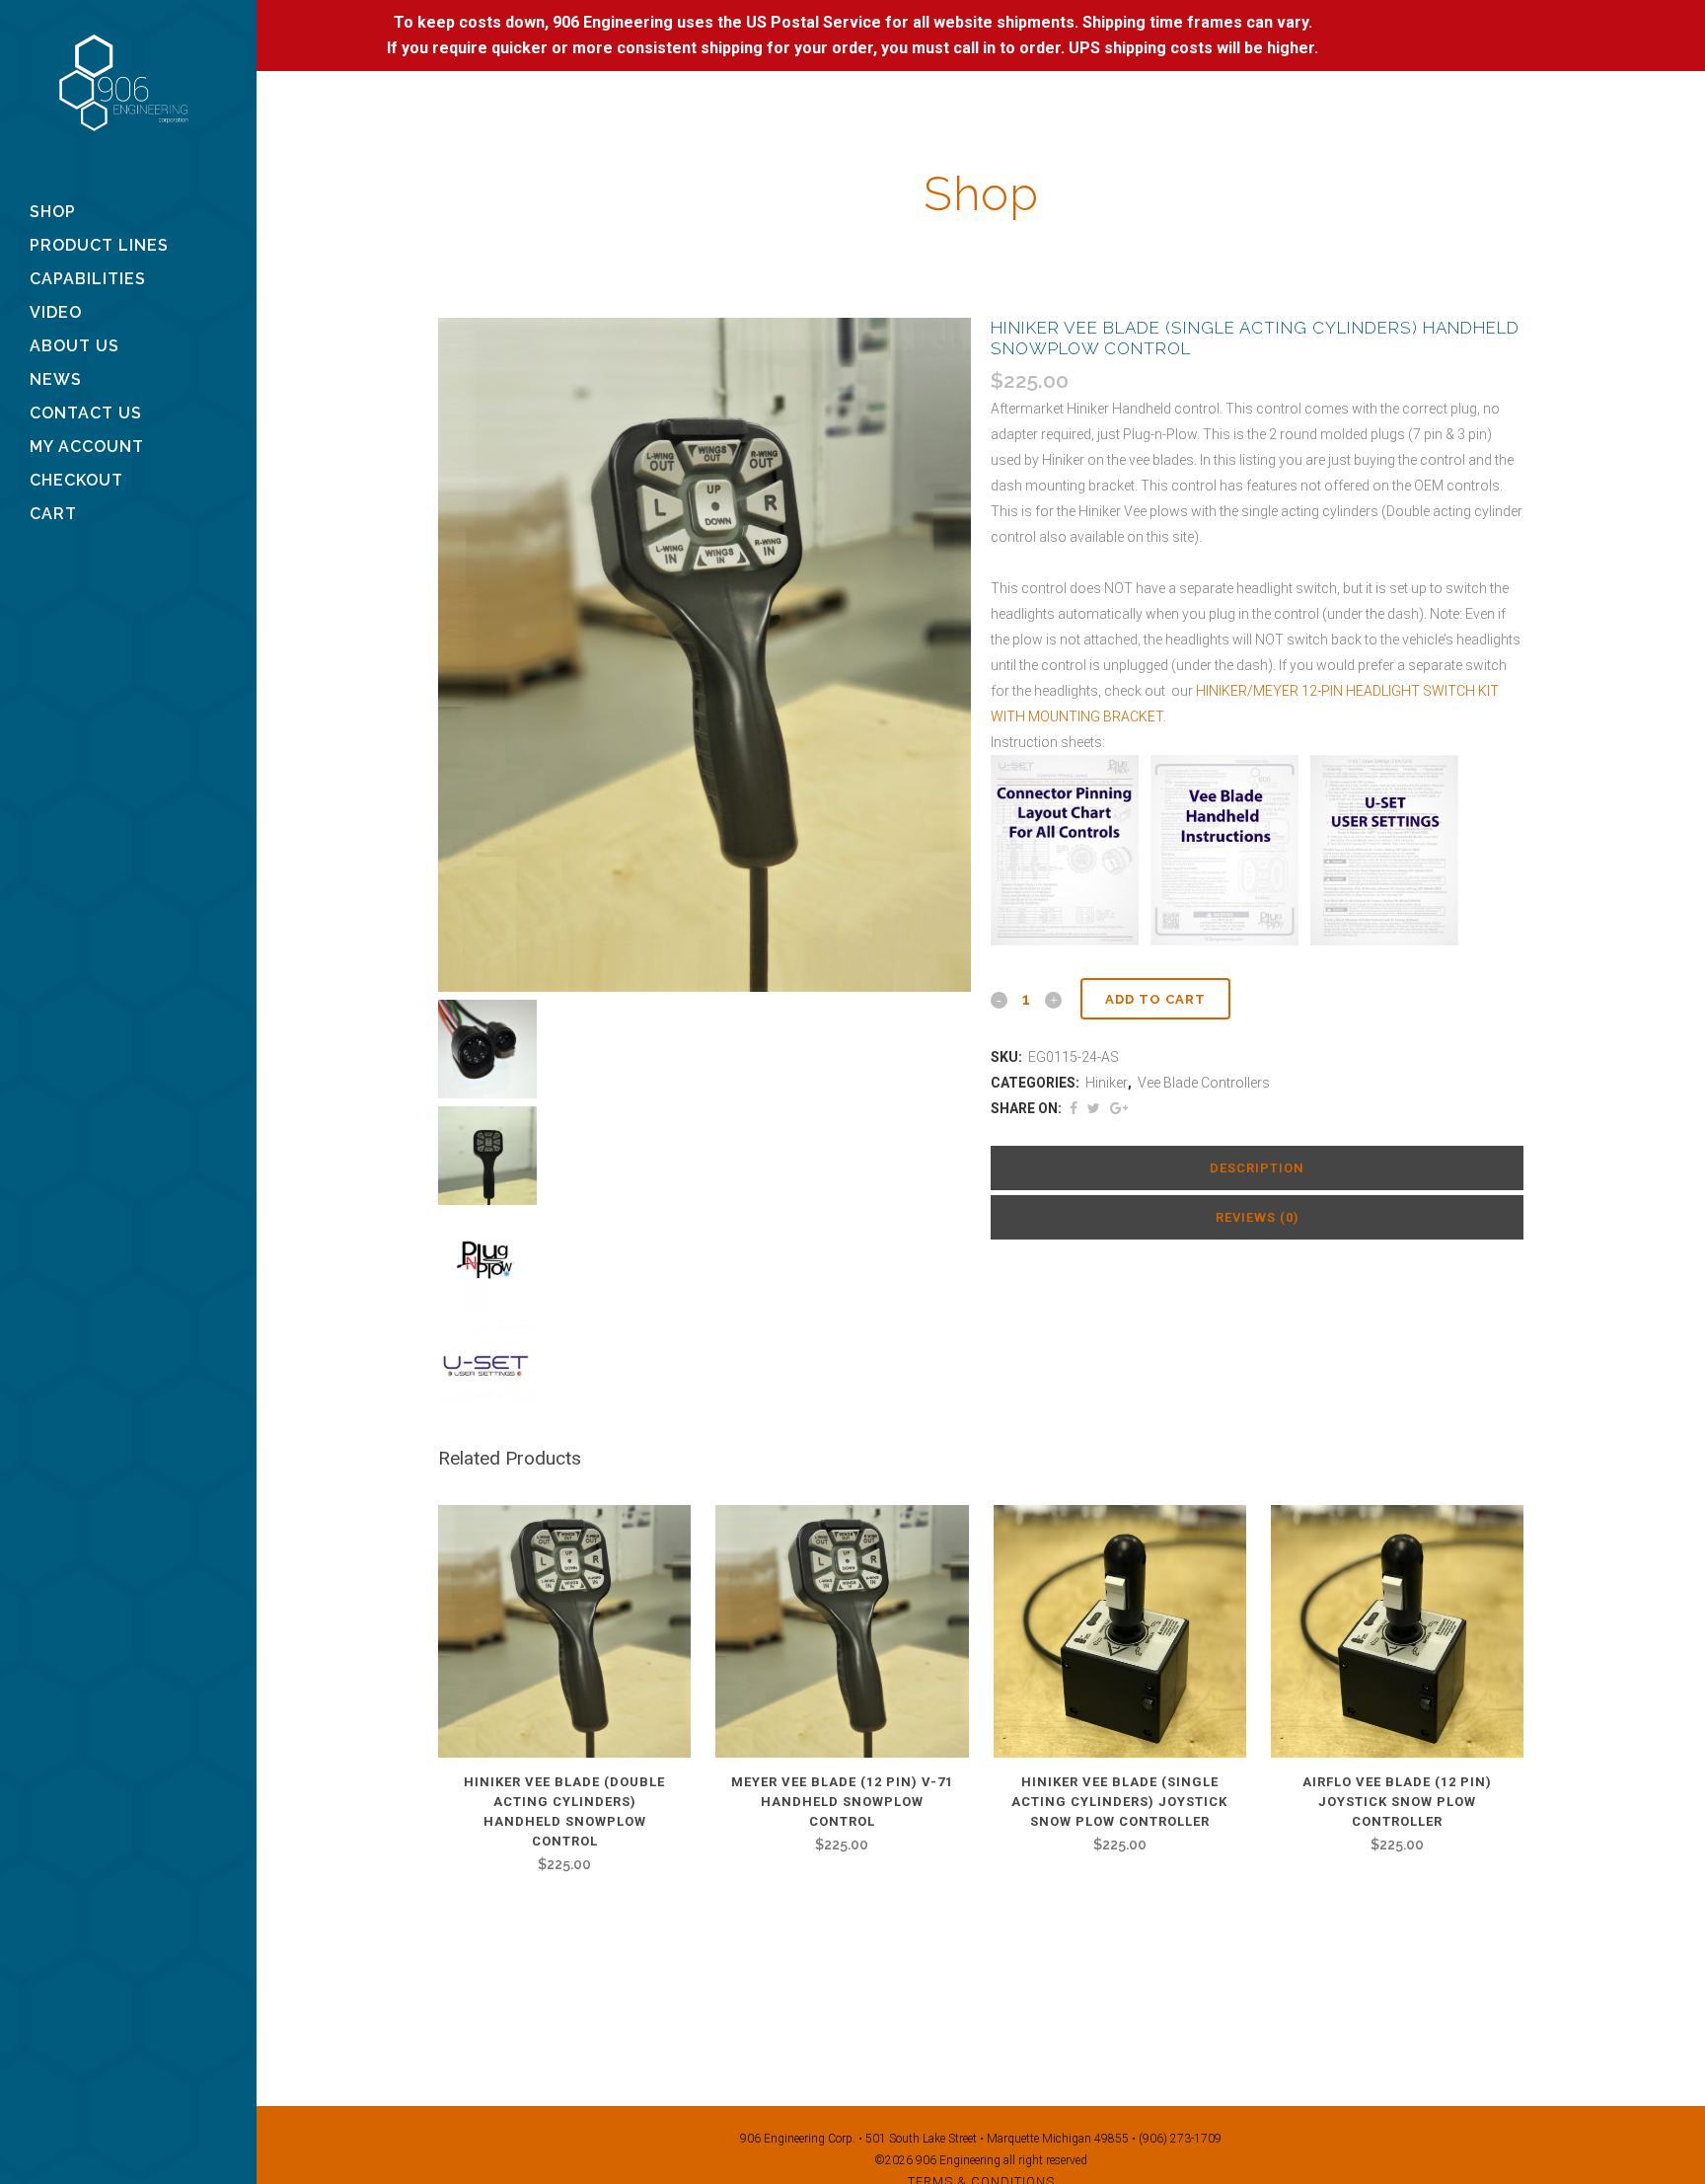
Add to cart (1155, 999)
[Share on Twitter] (1094, 1108)
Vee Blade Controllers (1204, 1083)
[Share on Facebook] (1074, 1108)
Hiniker (1107, 1083)
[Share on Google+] (1119, 1108)
